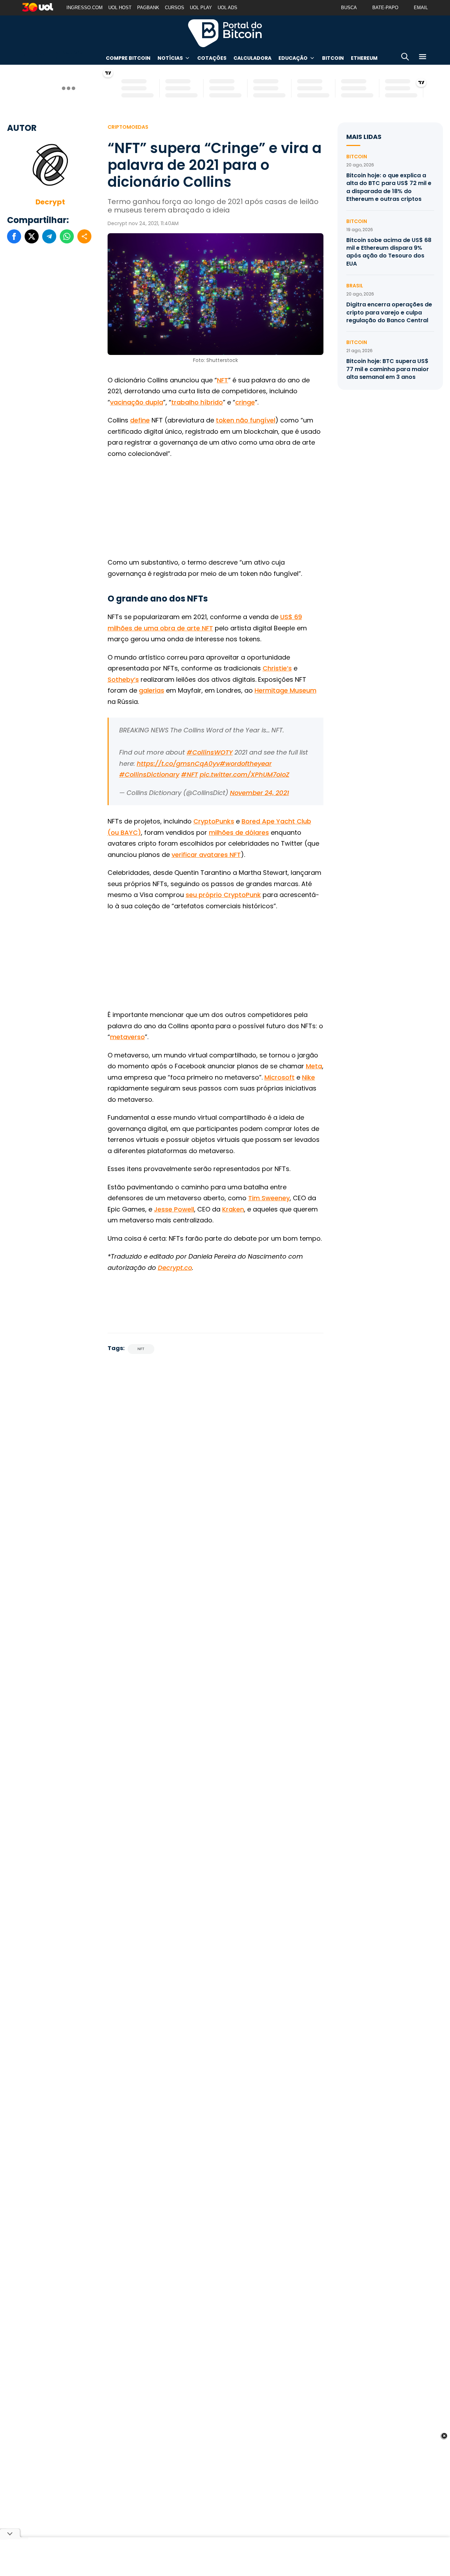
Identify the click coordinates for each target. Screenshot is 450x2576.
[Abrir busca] (405, 58)
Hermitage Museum (285, 690)
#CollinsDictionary (149, 774)
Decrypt (50, 202)
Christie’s (277, 668)
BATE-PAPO (385, 8)
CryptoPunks (214, 821)
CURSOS (175, 8)
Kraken (233, 1209)
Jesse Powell (174, 1209)
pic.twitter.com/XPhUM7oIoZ (245, 774)
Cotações (212, 58)
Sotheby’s (123, 679)
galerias (152, 690)
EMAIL (421, 8)
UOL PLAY (201, 8)
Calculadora (252, 58)
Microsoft (279, 1077)
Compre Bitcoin (128, 58)
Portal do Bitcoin (225, 33)
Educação (293, 58)
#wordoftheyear (246, 764)
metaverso (127, 1037)
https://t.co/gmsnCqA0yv (178, 764)
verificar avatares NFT (206, 855)
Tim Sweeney (269, 1198)
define (140, 420)
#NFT (189, 774)
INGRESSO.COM (85, 8)
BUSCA (349, 8)
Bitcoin (333, 58)
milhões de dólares (239, 832)
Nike (308, 1077)
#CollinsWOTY (210, 752)
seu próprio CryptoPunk (223, 895)
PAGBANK (148, 8)
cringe (245, 402)
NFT (223, 380)
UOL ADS (227, 8)
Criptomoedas (128, 127)
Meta (314, 1066)
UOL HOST (120, 8)
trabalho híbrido (197, 402)
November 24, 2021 (259, 793)
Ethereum (364, 58)
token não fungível (246, 420)
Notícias (170, 58)
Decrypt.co (175, 1268)
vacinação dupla (137, 402)
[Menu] (423, 58)
